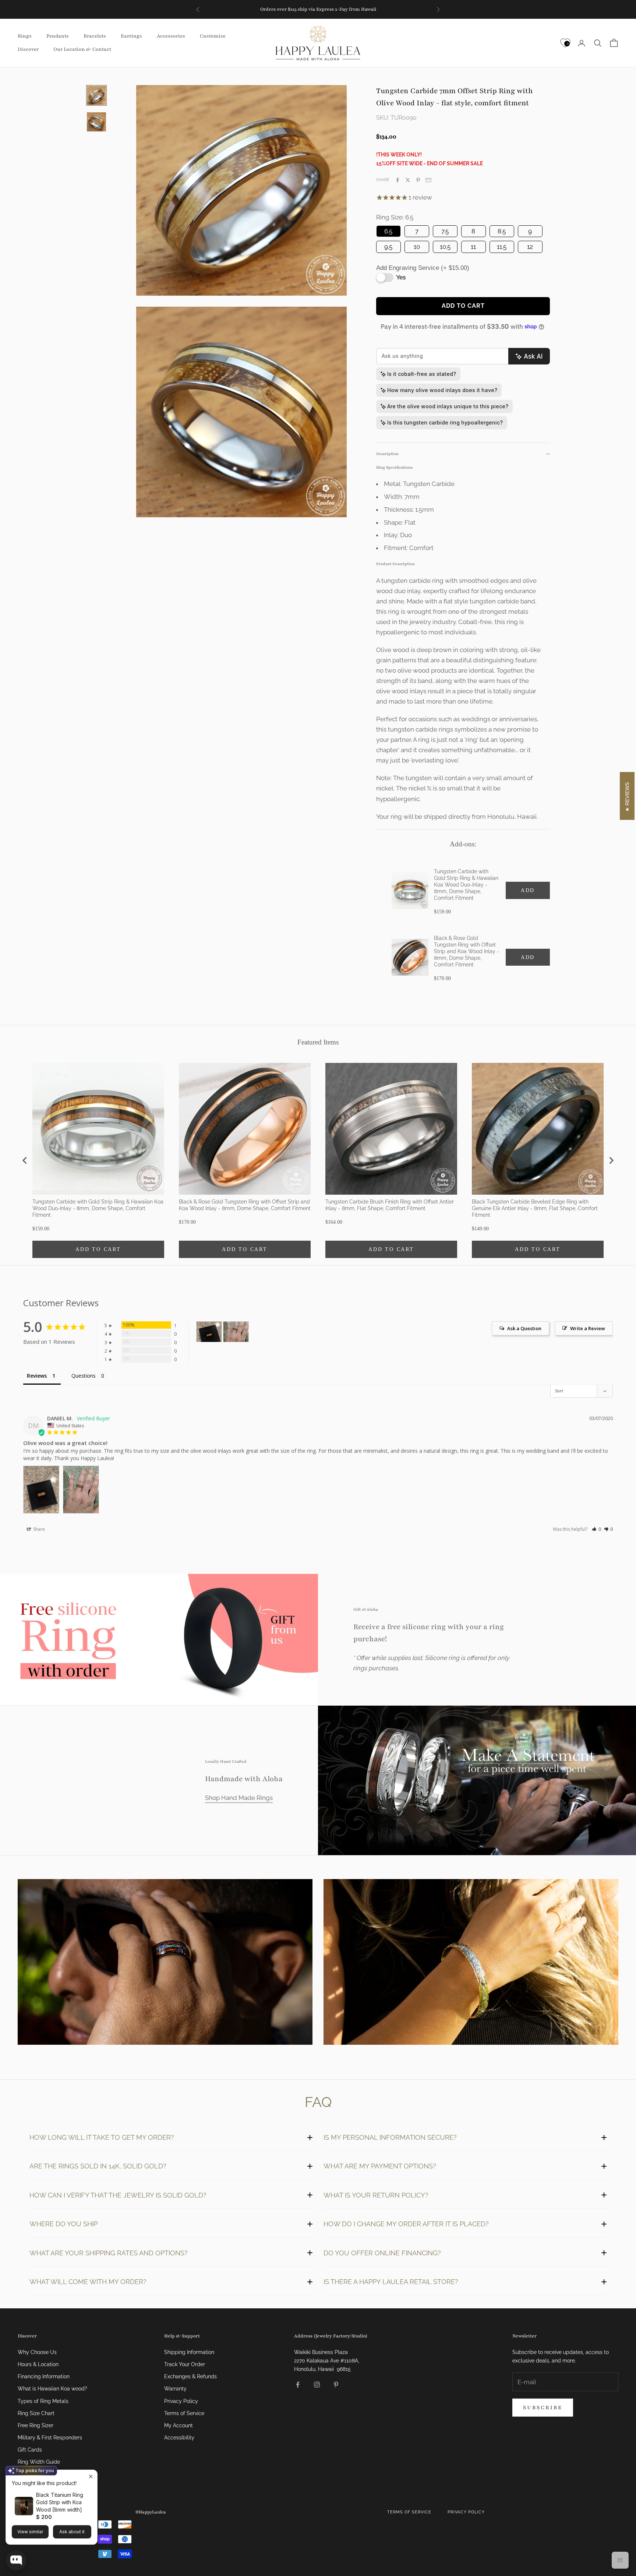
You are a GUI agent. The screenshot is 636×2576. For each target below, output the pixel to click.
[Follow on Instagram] (317, 2385)
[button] (596, 1529)
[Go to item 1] (96, 95)
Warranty (175, 2389)
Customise (213, 36)
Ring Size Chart (36, 2413)
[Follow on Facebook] (298, 2385)
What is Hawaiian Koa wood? (52, 2389)
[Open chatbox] (16, 2561)
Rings (25, 36)
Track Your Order (185, 2364)
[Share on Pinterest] (418, 180)
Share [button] (38, 1529)
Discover (28, 49)
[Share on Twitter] (408, 180)
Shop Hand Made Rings (239, 1798)
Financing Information (44, 2376)
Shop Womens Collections (471, 1963)
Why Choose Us (37, 2352)
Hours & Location (38, 2364)
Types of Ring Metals (43, 2401)
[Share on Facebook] (397, 180)
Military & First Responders (50, 2438)
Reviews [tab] (37, 1376)
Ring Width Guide (39, 2462)
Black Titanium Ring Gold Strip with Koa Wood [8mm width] (60, 2502)
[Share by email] (428, 180)
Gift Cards (30, 2450)
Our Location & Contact (82, 49)
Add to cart (463, 306)
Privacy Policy (181, 2401)
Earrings (131, 36)
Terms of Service (184, 2413)
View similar (30, 2532)
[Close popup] (91, 2476)
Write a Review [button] (588, 1328)
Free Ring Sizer (36, 2425)
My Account (179, 2425)
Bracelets (95, 36)
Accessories (171, 36)
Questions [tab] (84, 1376)
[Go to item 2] (96, 122)
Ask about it (72, 2532)
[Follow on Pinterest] (336, 2385)
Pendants (58, 36)
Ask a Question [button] (524, 1328)
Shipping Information (189, 2352)
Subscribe (543, 2408)
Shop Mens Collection (165, 1963)
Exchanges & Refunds (190, 2376)
